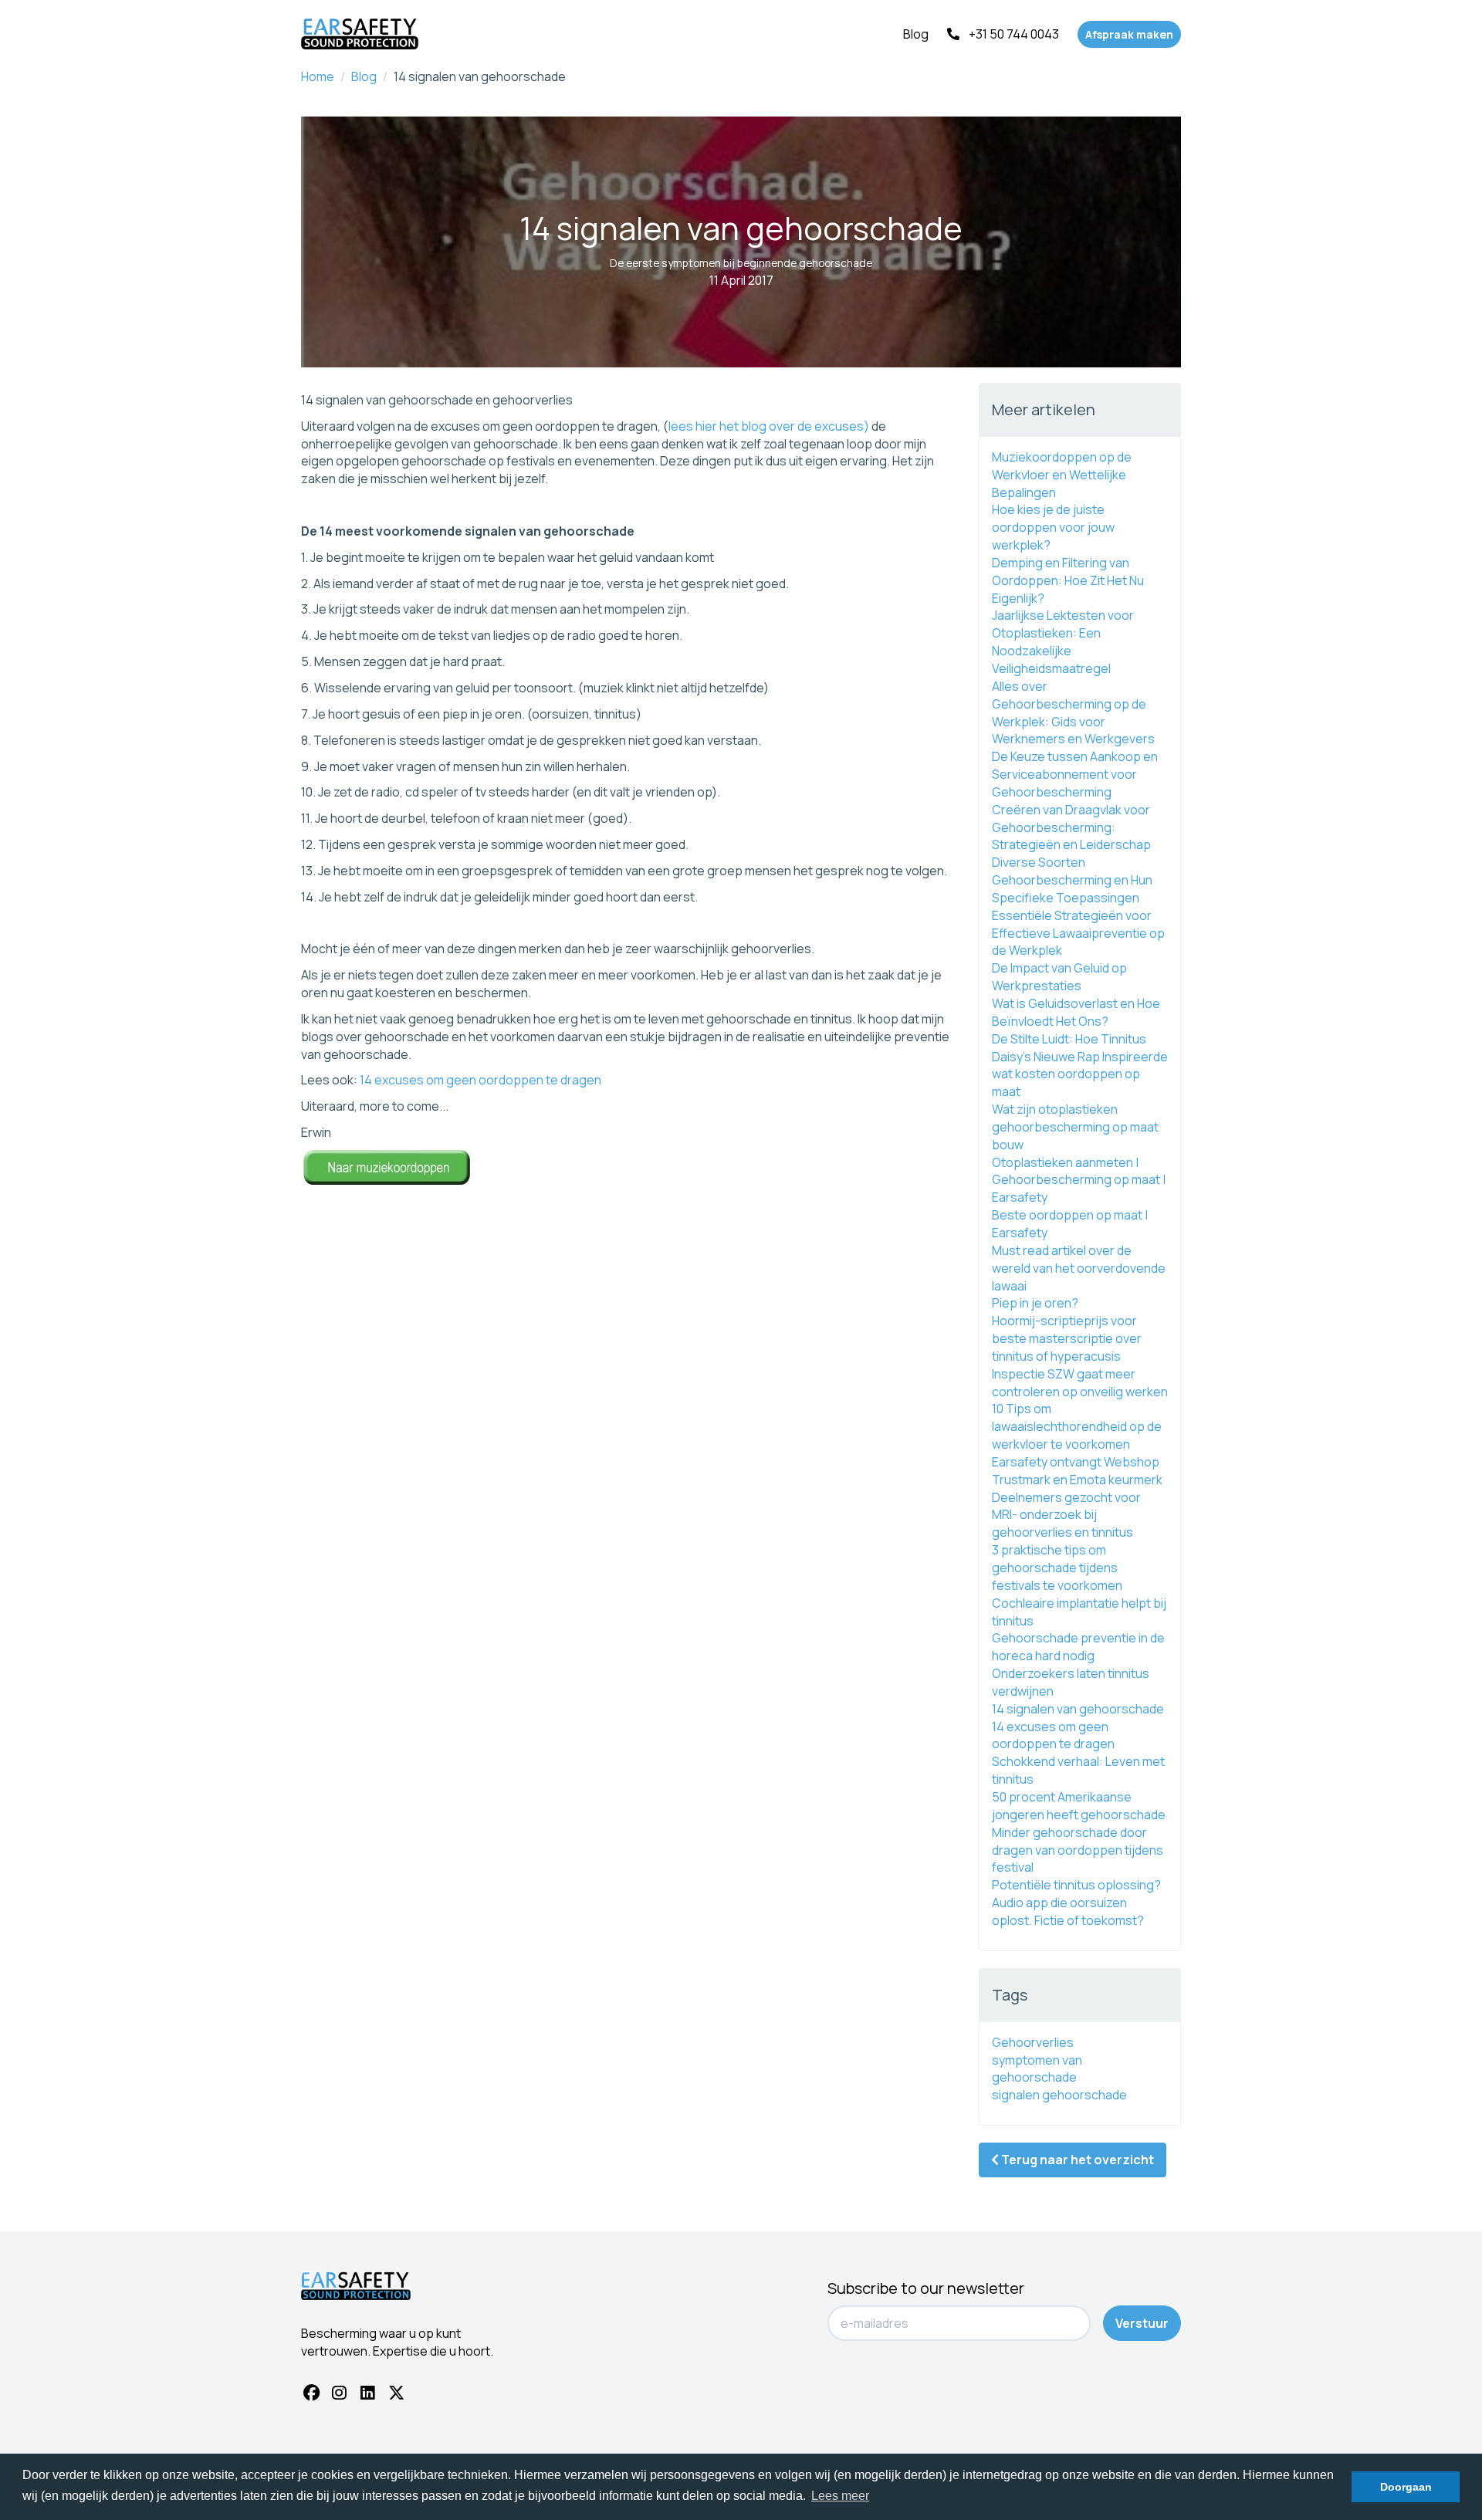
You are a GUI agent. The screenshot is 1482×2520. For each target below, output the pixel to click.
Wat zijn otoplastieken (1055, 1109)
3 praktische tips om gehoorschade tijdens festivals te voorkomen (1057, 1568)
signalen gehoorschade (1059, 2095)
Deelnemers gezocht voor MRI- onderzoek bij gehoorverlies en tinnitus (1066, 1515)
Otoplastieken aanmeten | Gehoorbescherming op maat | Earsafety (1079, 1180)
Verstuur (1142, 2323)
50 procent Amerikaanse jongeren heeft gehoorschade (1079, 1806)
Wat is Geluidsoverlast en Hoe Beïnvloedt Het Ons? (1076, 1012)
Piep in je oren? (1035, 1303)
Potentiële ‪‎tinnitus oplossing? (1076, 1885)
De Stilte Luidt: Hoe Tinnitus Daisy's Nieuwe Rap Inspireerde (1080, 1048)
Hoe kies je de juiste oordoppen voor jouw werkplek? (1053, 527)
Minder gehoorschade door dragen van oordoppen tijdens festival (1078, 1850)
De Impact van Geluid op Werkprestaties (1059, 977)
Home (318, 76)
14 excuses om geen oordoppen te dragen (480, 1080)
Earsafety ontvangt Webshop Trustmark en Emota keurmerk (1077, 1471)
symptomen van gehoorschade (1037, 2069)
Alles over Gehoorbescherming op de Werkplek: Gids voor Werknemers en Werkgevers (1073, 713)
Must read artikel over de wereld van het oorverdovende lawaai (1079, 1268)
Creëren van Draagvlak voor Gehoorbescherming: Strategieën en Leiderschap (1071, 827)
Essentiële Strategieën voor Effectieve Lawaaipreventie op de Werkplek (1078, 933)
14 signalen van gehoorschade (1078, 1709)
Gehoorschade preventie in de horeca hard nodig (1078, 1647)
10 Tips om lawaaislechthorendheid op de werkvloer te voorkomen (1077, 1426)
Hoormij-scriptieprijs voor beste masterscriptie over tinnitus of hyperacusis (1067, 1338)
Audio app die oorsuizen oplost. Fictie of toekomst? (1068, 1911)
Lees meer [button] (840, 2496)
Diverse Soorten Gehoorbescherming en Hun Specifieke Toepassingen (1072, 880)
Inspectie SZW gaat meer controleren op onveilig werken (1080, 1383)
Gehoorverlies (1033, 2042)
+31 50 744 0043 (1014, 34)
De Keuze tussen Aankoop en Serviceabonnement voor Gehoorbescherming (1075, 774)
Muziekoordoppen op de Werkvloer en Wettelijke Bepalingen (1062, 475)
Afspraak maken (1129, 34)
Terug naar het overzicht (1076, 2160)
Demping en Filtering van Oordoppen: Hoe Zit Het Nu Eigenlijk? (1068, 580)
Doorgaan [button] (1406, 2487)
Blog (916, 34)
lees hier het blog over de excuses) (769, 426)
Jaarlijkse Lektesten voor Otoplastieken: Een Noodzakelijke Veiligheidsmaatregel (1063, 642)
